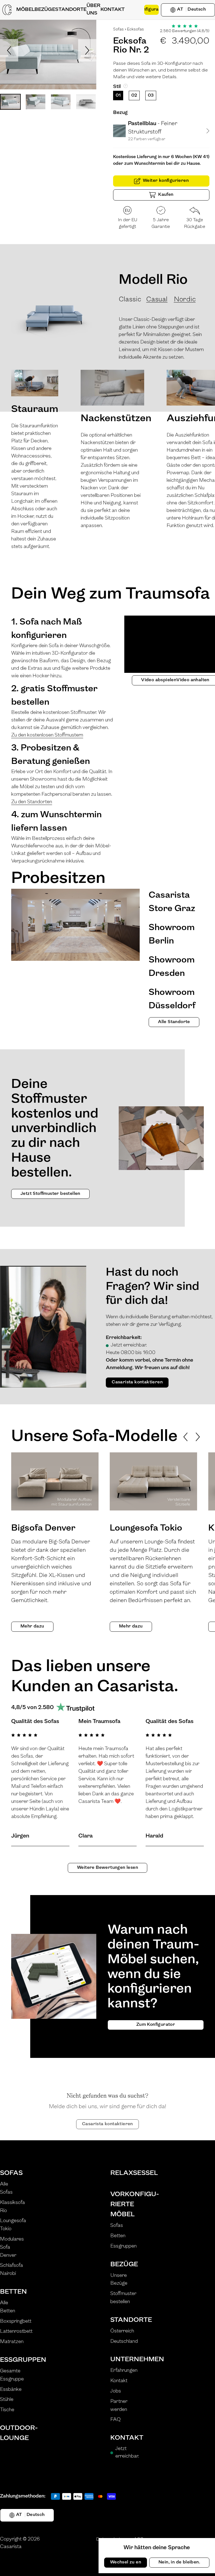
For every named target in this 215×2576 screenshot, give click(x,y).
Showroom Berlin (172, 935)
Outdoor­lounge (16, 2433)
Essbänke (11, 2390)
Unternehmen (126, 2360)
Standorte (126, 2320)
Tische (7, 2410)
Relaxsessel (126, 2173)
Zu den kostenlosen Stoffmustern (47, 735)
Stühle (7, 2400)
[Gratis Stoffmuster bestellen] (134, 10)
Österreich (122, 2331)
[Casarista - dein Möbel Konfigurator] (7, 10)
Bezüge (124, 2265)
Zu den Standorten (32, 802)
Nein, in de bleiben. (179, 2562)
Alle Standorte (174, 1022)
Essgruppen (16, 2360)
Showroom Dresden (172, 967)
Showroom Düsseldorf (172, 999)
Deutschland (124, 2342)
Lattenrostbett (16, 2332)
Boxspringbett (16, 2322)
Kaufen (166, 195)
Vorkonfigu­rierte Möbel (126, 2205)
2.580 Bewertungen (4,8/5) (185, 31)
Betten (13, 2292)
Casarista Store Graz (172, 902)
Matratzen (12, 2342)
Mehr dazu (32, 1626)
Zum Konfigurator (156, 2025)
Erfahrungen (124, 2371)
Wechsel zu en (126, 2562)
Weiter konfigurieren (166, 181)
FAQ (115, 2420)
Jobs (116, 2391)
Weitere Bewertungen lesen (107, 1868)
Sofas (118, 29)
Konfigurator (151, 9)
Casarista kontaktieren (137, 1382)
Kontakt (119, 2381)
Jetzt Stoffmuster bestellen (50, 1194)
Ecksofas (135, 29)
